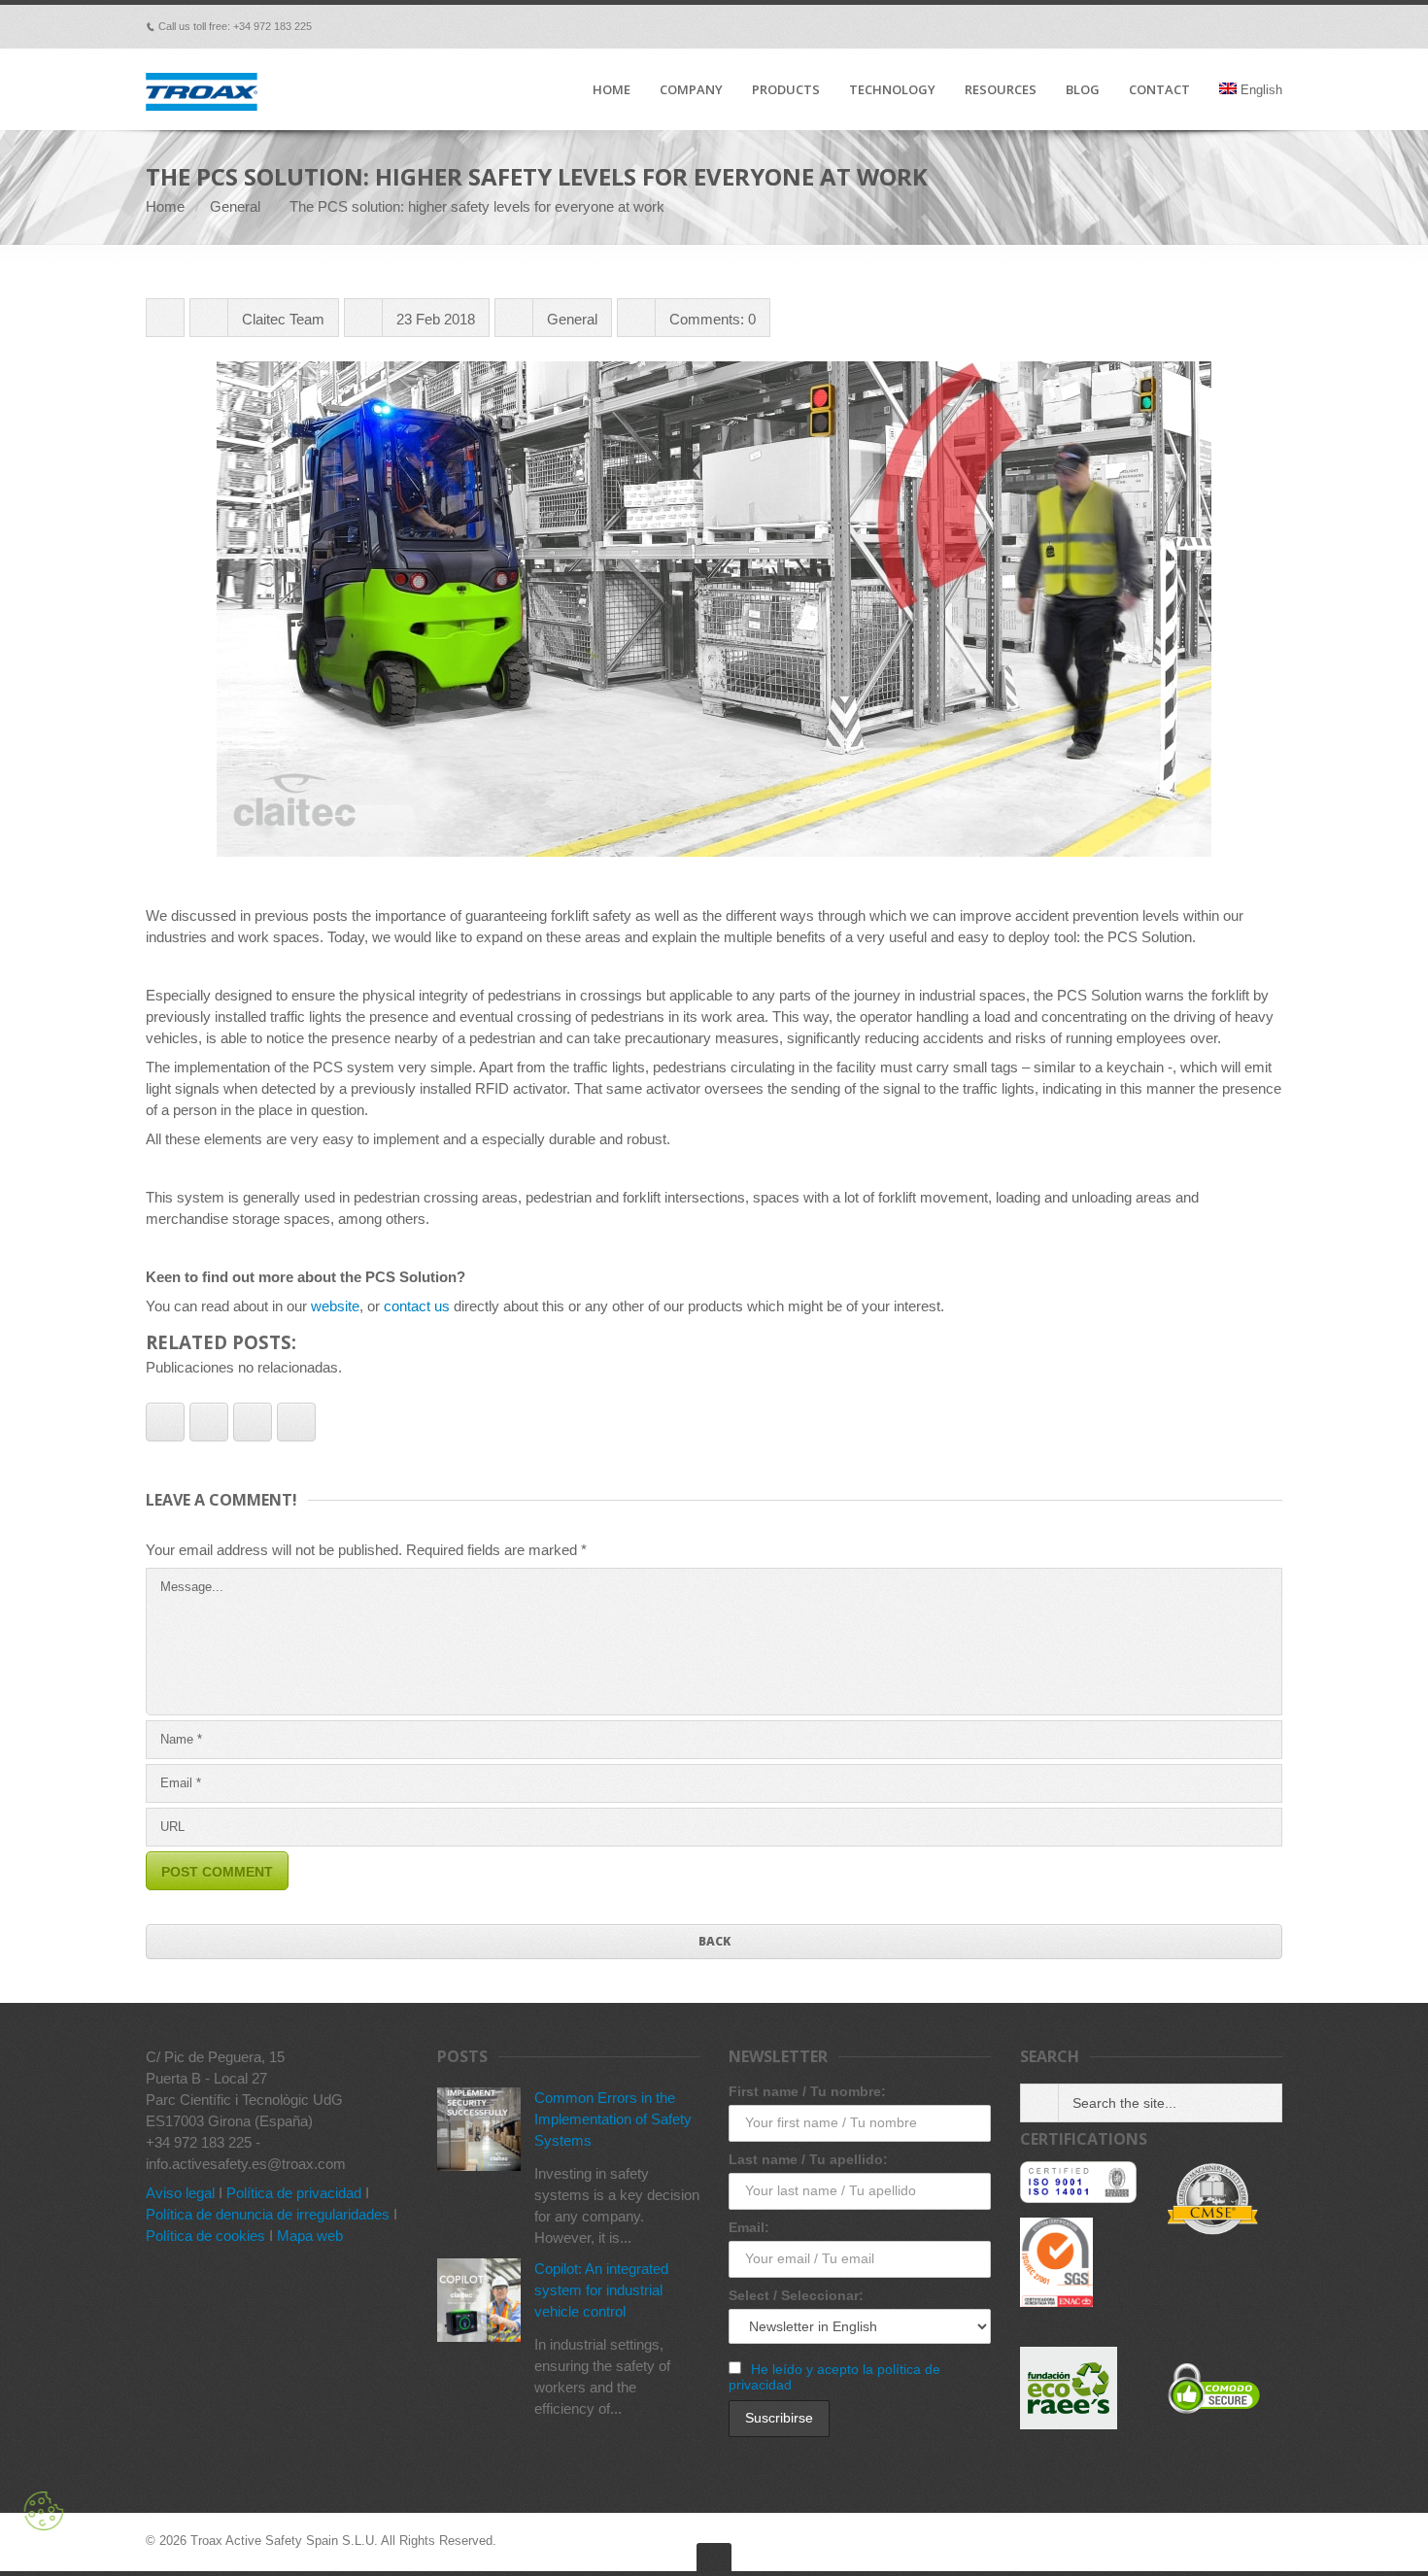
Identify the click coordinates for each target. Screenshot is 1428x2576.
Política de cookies (205, 2236)
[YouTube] (1245, 26)
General (235, 206)
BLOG (1083, 90)
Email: (749, 2227)
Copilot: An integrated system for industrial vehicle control (601, 2290)
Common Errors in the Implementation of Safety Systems (613, 2119)
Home (165, 206)
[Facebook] (1109, 26)
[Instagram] (1273, 26)
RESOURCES (1001, 90)
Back (714, 1941)
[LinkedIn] (1218, 26)
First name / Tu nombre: (807, 2091)
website (335, 1306)
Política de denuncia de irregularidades (268, 2214)
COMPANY (691, 90)
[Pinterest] (1191, 26)
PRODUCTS (786, 90)
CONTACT (1159, 90)
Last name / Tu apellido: (808, 2159)
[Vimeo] (1137, 26)
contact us (417, 1306)
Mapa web (310, 2236)
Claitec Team (283, 319)
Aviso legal (180, 2193)
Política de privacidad (294, 2193)
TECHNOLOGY (892, 90)
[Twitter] (1164, 26)
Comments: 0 (713, 319)
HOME (612, 90)
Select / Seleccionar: (796, 2295)
